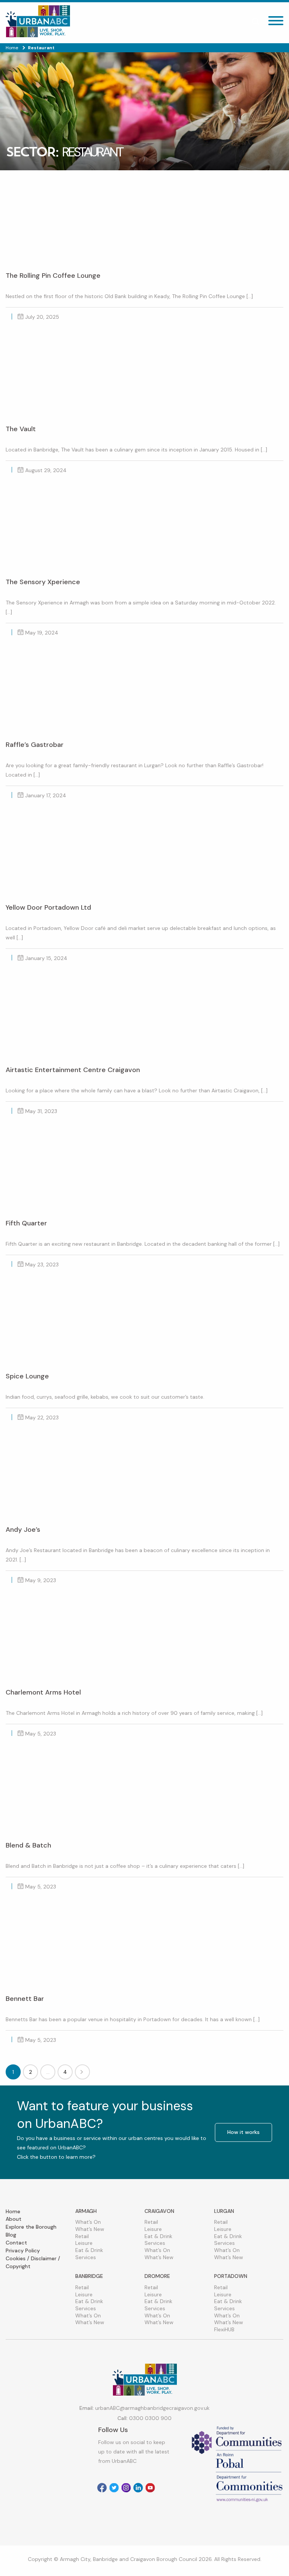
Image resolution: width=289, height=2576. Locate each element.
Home (13, 2211)
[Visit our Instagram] (126, 2488)
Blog (11, 2235)
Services (86, 2257)
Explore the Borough (31, 2227)
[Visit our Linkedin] (138, 2488)
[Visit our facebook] (102, 2488)
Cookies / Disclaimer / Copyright (33, 2262)
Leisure (84, 2243)
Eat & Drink (89, 2250)
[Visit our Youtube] (150, 2488)
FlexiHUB (224, 2329)
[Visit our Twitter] (114, 2488)
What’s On (88, 2222)
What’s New (90, 2229)
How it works (243, 2132)
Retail (82, 2236)
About (14, 2219)
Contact (16, 2243)
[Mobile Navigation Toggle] (276, 23)
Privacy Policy (23, 2250)
